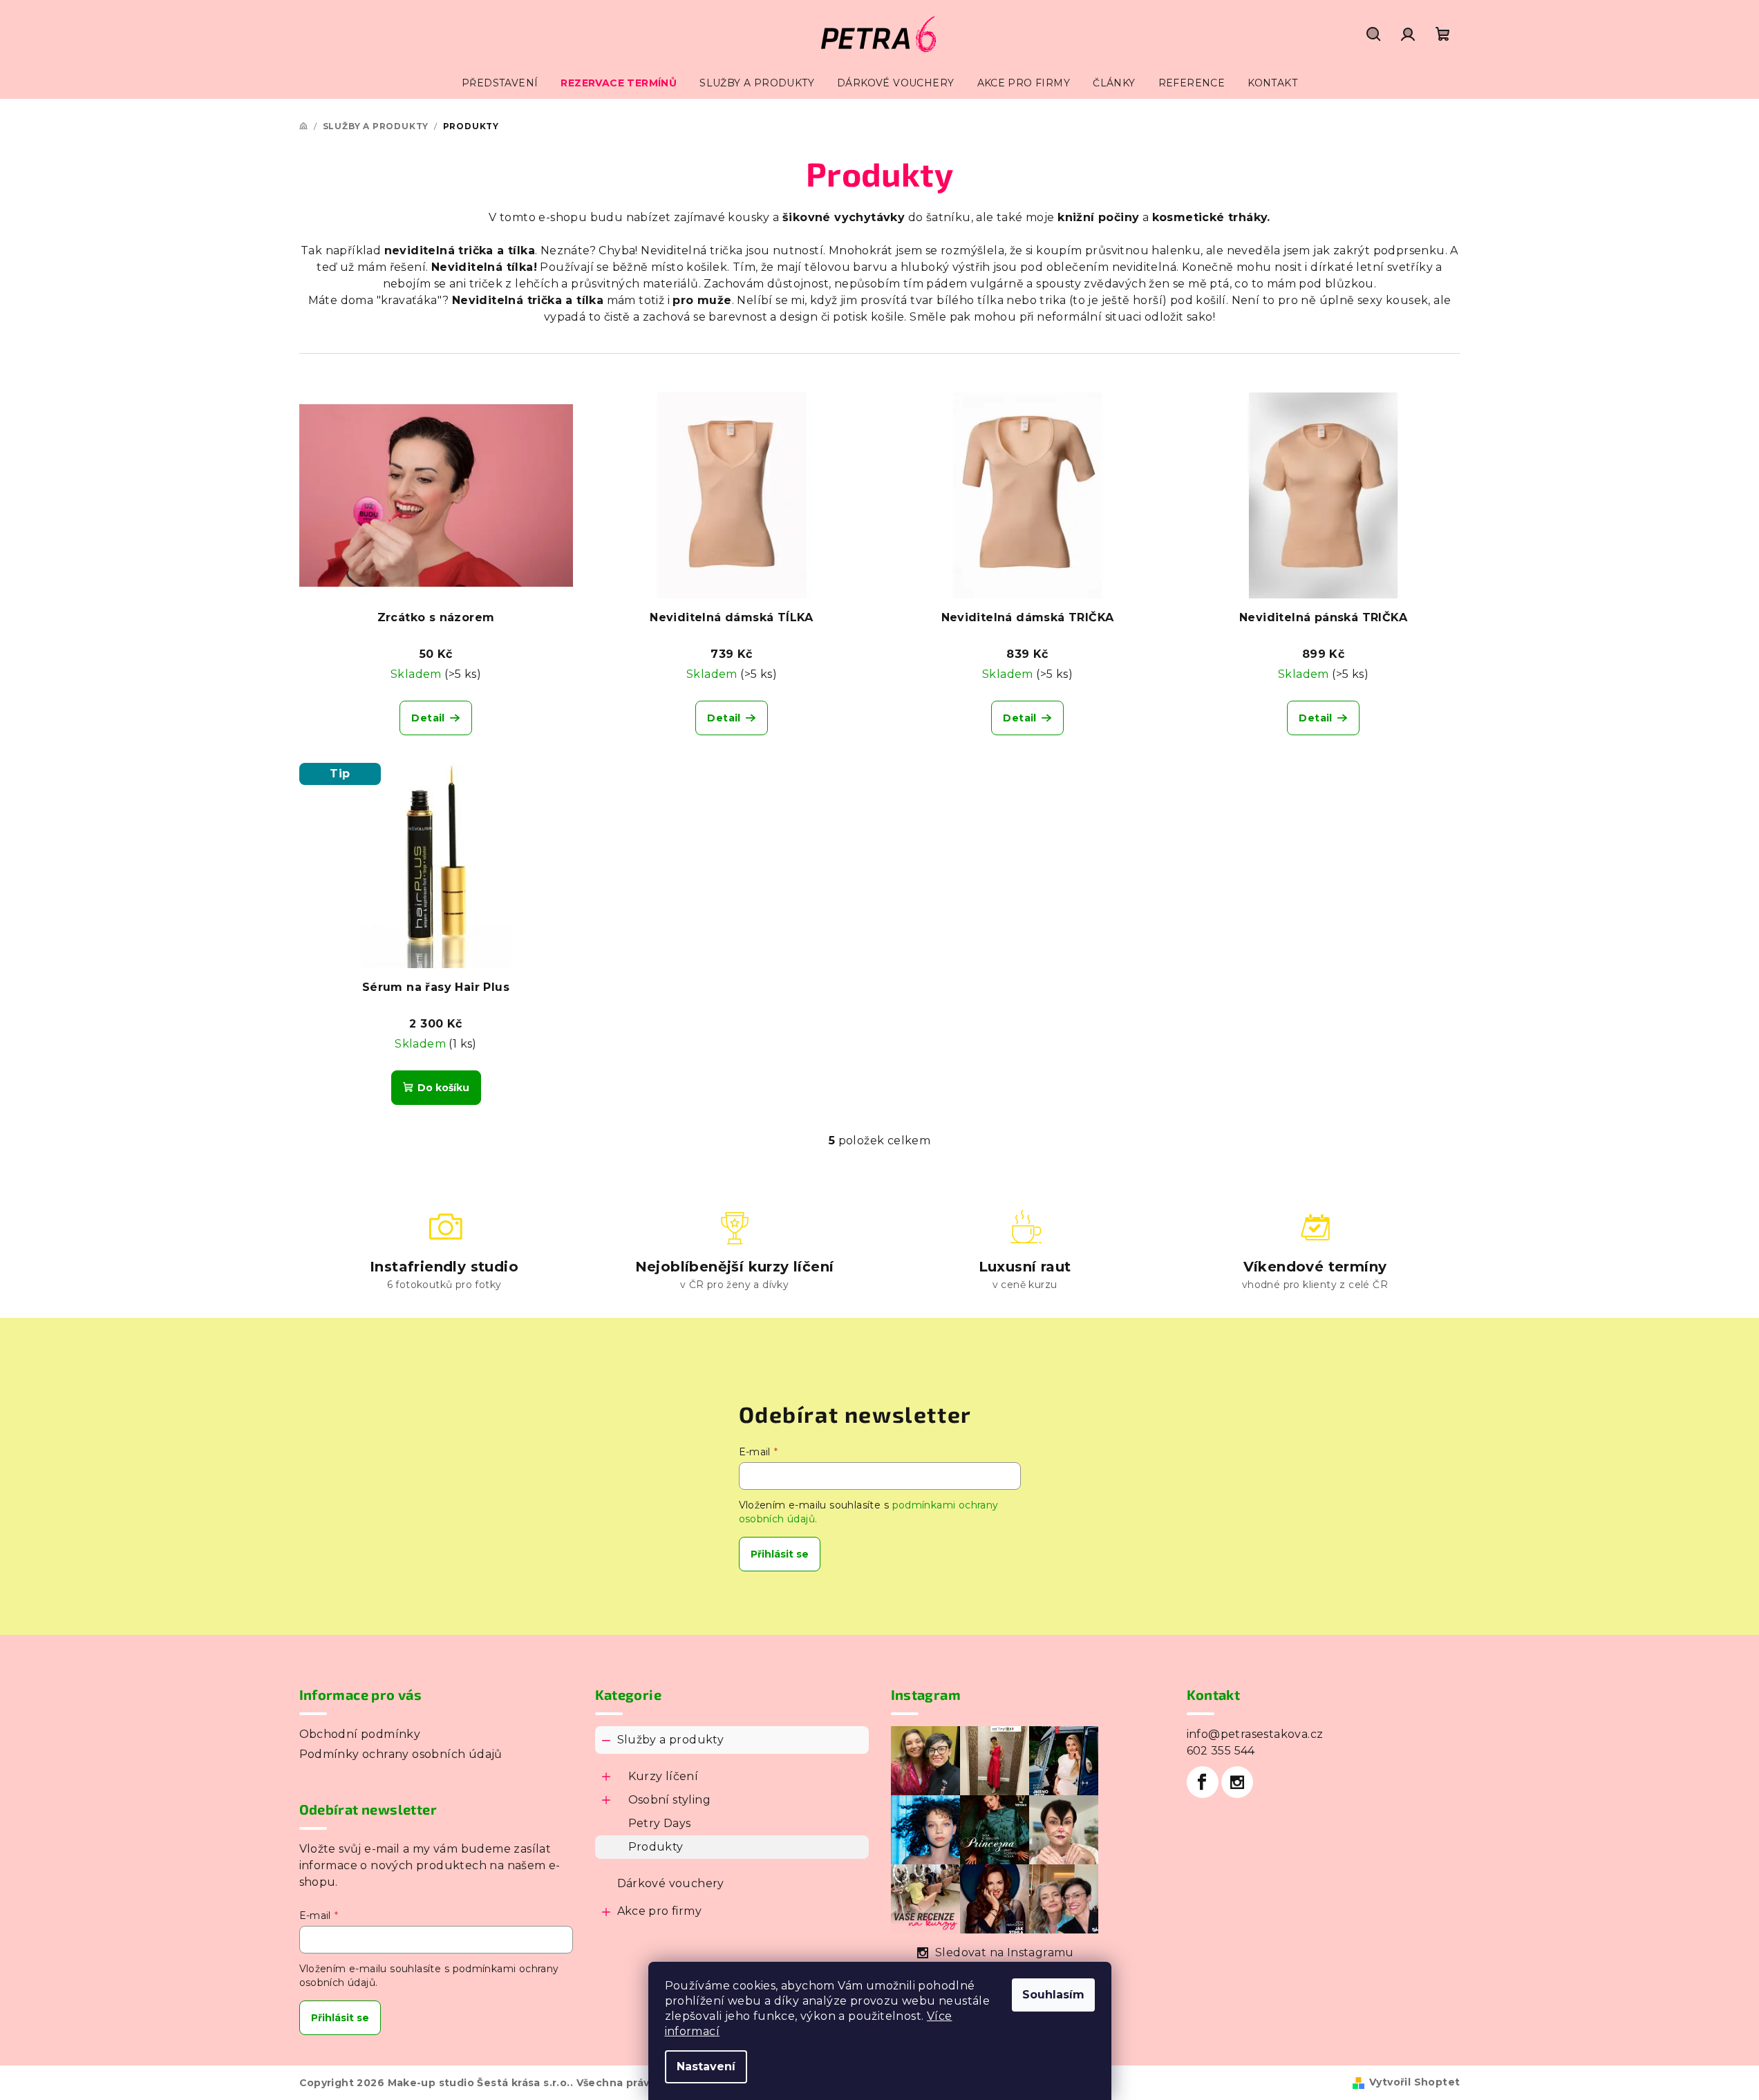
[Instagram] (1237, 1782)
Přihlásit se (780, 1554)
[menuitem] (500, 83)
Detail (428, 718)
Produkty (656, 1847)
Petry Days (660, 1823)
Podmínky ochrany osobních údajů (401, 1754)
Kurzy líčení (664, 1776)
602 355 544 (1221, 1751)
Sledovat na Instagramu (1005, 1952)
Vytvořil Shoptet (1414, 2082)
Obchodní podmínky (360, 1734)
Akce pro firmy (660, 1911)
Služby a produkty (671, 1740)
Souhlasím (1053, 1995)
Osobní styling (670, 1800)
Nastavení (706, 2066)
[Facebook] (1203, 1782)
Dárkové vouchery (671, 1883)
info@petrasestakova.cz (1255, 1734)
